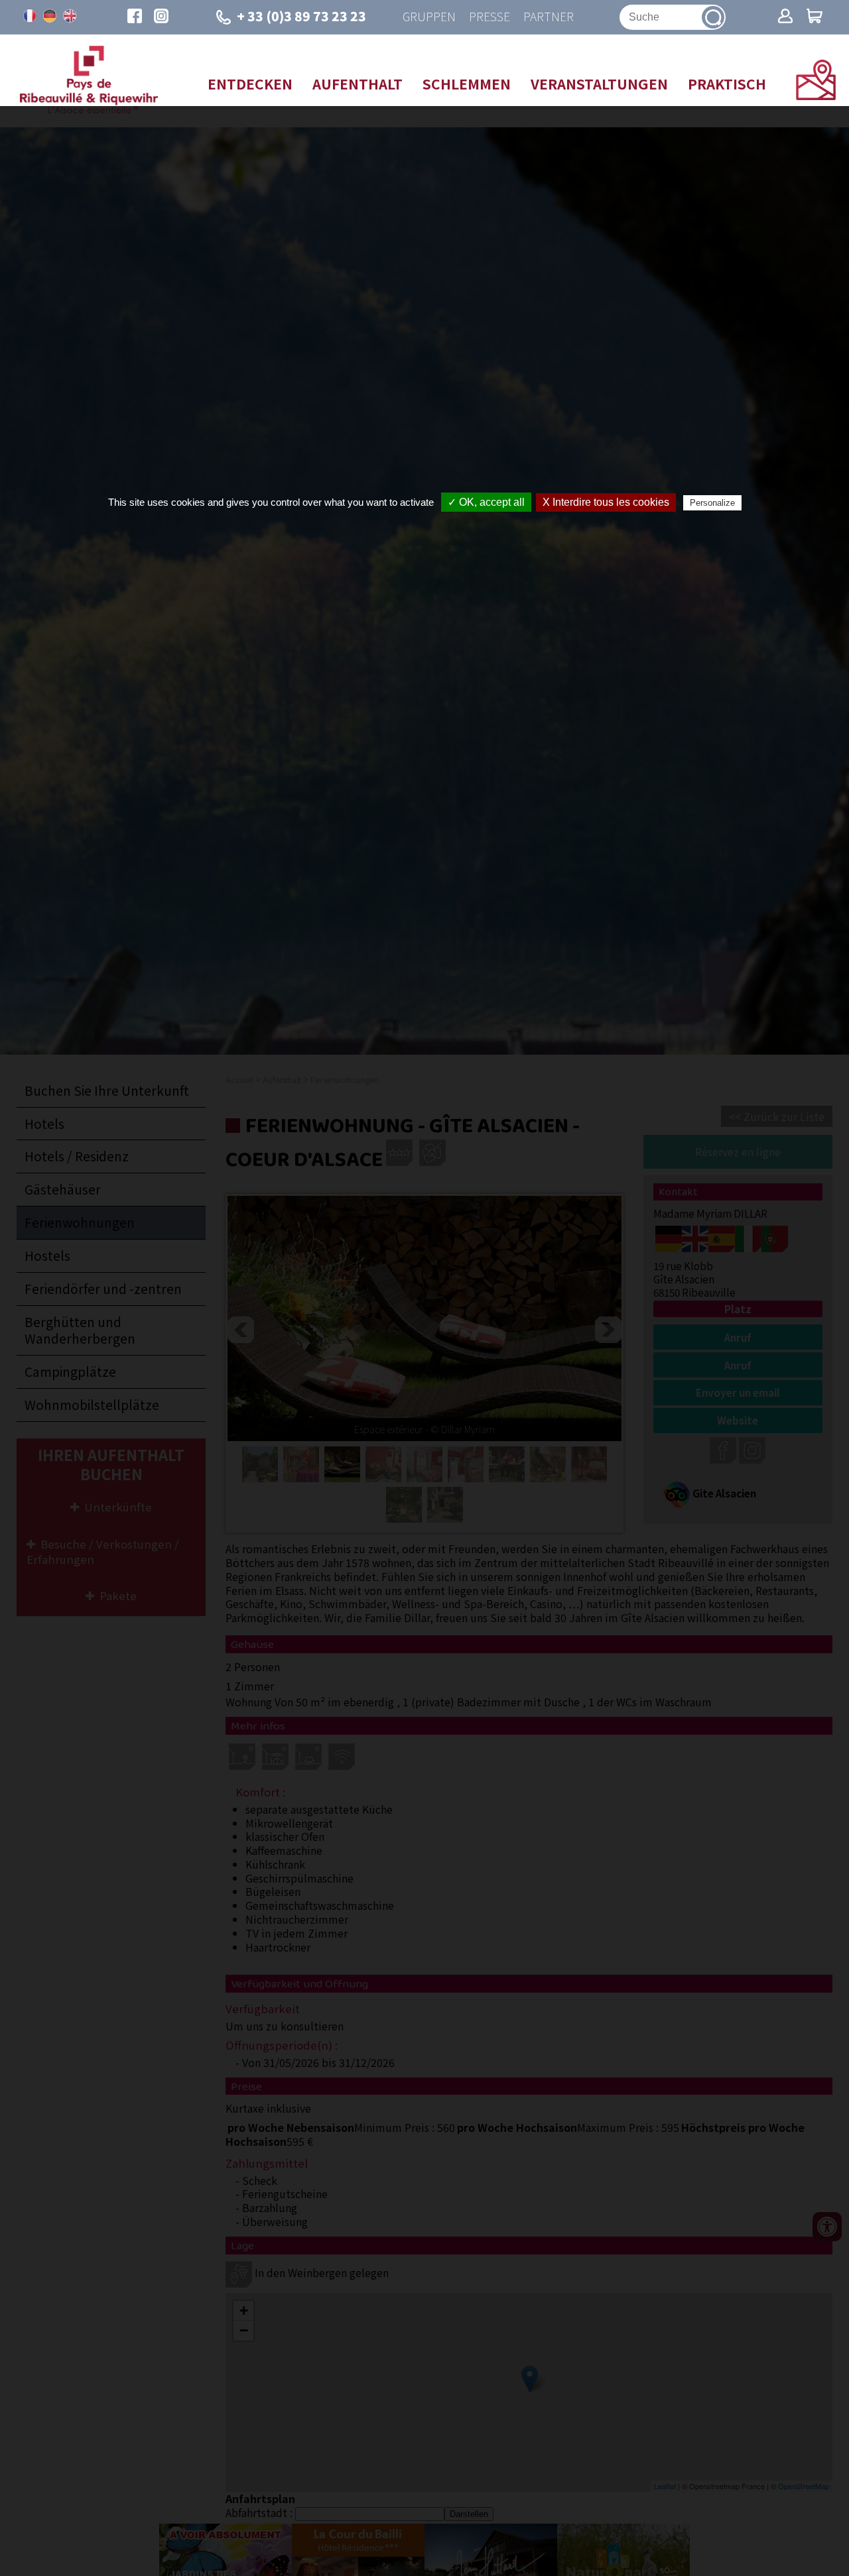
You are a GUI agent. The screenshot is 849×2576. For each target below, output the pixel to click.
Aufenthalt (358, 84)
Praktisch (727, 84)
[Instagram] (161, 17)
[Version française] (30, 16)
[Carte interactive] (816, 95)
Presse (490, 17)
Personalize (712, 503)
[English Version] (70, 16)
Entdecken (250, 84)
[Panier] (815, 17)
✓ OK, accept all (486, 502)
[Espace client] (785, 17)
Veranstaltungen (599, 84)
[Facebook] (135, 17)
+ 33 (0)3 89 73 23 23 (301, 16)
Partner (549, 17)
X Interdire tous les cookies (606, 502)
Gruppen (429, 17)
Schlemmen (467, 84)
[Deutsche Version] (50, 16)
